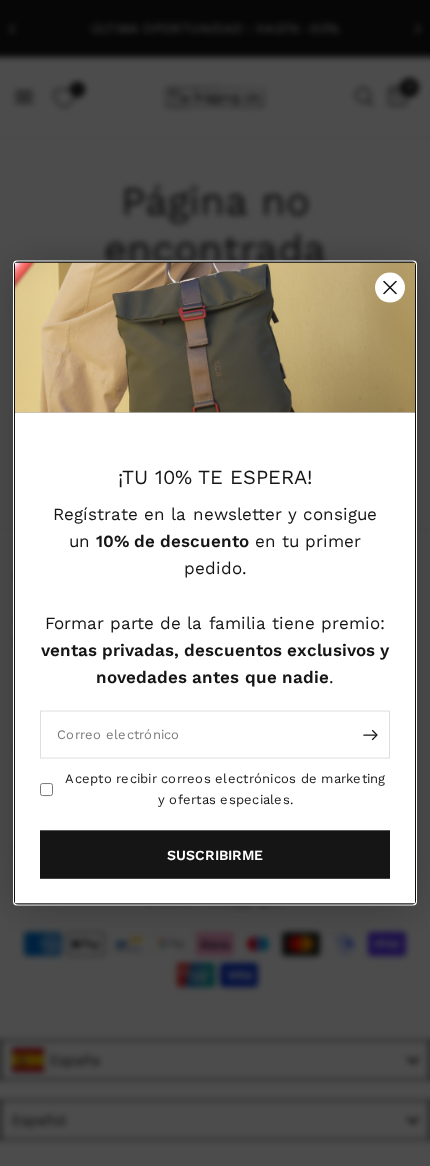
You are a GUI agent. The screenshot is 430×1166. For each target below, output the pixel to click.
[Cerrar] (390, 288)
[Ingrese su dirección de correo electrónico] (370, 735)
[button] (215, 854)
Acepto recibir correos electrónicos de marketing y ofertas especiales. (225, 789)
